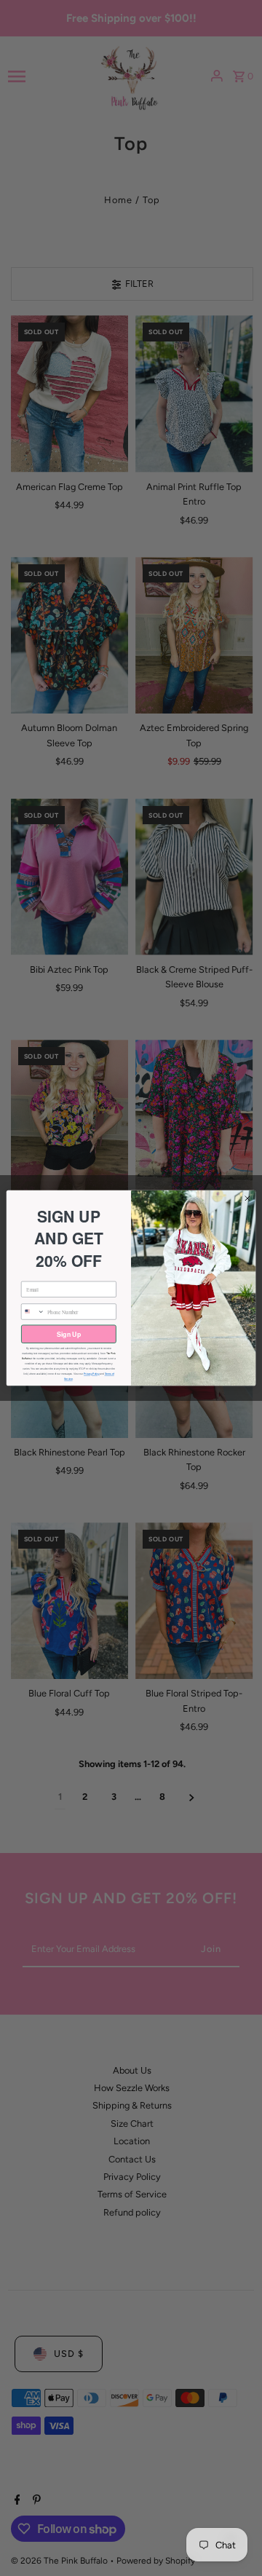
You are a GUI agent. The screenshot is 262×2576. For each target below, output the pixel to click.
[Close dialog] (247, 1198)
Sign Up (69, 1334)
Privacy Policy (92, 1374)
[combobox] (33, 1312)
